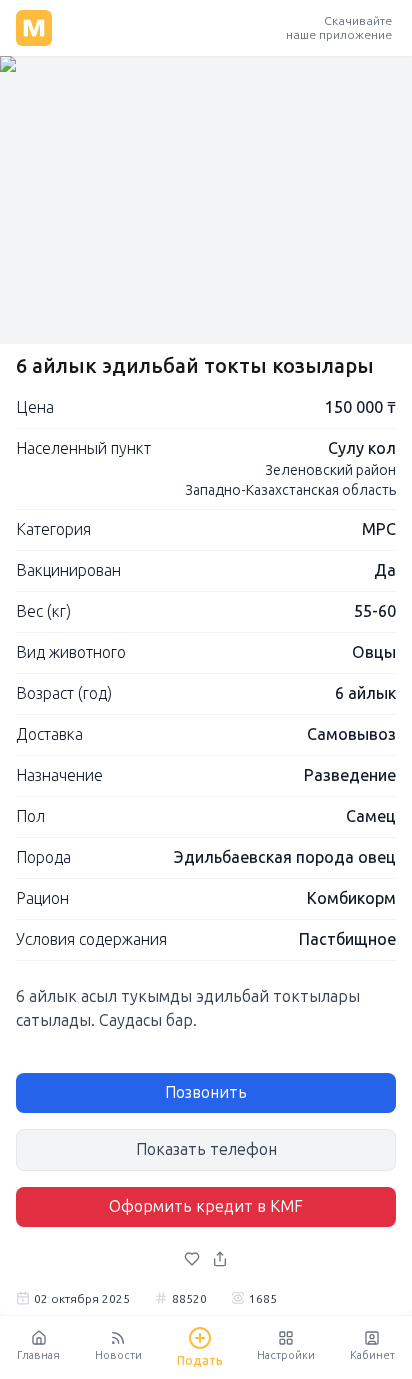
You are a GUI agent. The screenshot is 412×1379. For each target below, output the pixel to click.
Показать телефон (206, 1149)
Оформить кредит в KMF (206, 1206)
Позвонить (206, 1092)
